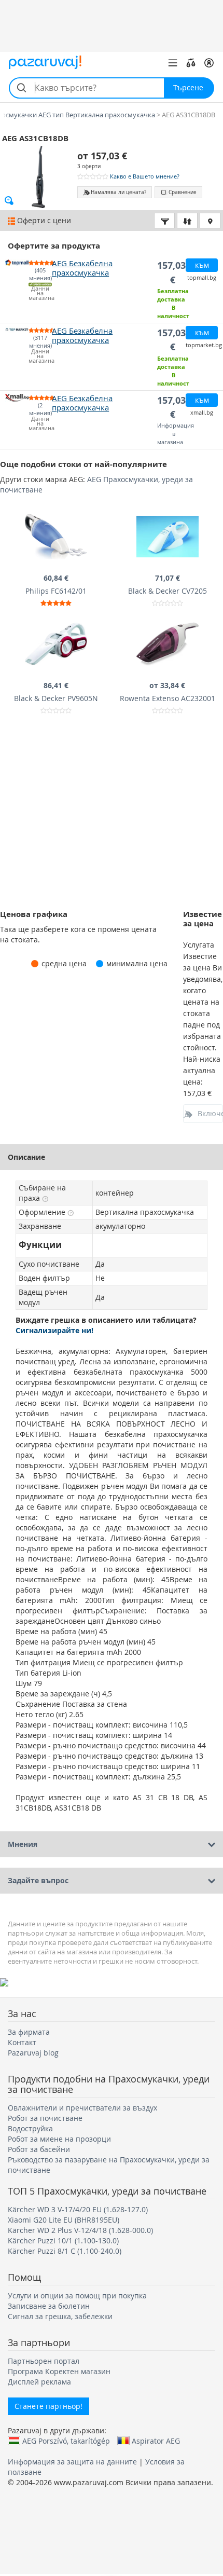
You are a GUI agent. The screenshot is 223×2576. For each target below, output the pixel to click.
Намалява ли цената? (119, 192)
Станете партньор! (48, 2406)
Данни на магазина (40, 293)
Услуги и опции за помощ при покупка (77, 2296)
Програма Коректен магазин (59, 2371)
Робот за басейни (39, 2149)
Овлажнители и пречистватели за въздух (82, 2108)
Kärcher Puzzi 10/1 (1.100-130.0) (63, 2241)
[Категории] (173, 63)
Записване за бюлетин (49, 2306)
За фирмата (29, 2032)
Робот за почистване (45, 2118)
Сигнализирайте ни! (54, 1330)
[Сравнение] (191, 63)
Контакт (22, 2042)
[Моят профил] (209, 63)
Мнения (23, 1844)
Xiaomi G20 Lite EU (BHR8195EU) (64, 2220)
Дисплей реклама (39, 2382)
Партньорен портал (44, 2361)
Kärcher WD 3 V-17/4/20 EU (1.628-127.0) (78, 2209)
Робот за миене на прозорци (59, 2139)
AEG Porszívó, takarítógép (66, 2441)
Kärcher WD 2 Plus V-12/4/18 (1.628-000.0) (80, 2230)
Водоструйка (30, 2128)
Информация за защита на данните (72, 2462)
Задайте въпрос (38, 1880)
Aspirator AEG (156, 2441)
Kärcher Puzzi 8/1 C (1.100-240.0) (65, 2251)
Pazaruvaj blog (33, 2053)
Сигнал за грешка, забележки (60, 2316)
